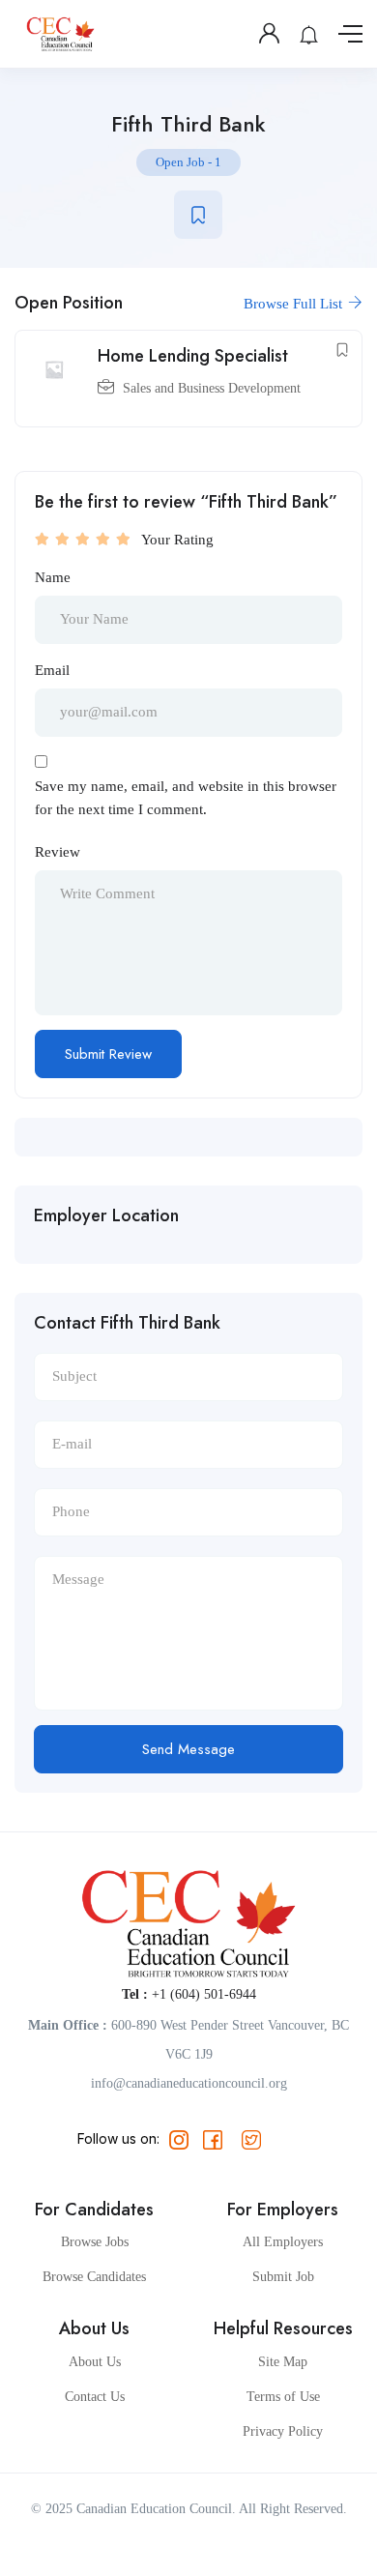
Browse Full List (295, 304)
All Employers (283, 2242)
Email (52, 670)
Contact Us (95, 2397)
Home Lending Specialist (193, 356)
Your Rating (177, 540)
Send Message (188, 1749)
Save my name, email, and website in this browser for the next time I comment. (186, 798)
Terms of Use (283, 2397)
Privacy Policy (283, 2431)
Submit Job (283, 2277)
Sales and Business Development (212, 388)
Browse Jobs (95, 2242)
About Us (95, 2362)
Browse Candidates (94, 2277)
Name (53, 577)
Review (58, 852)
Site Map (283, 2362)
